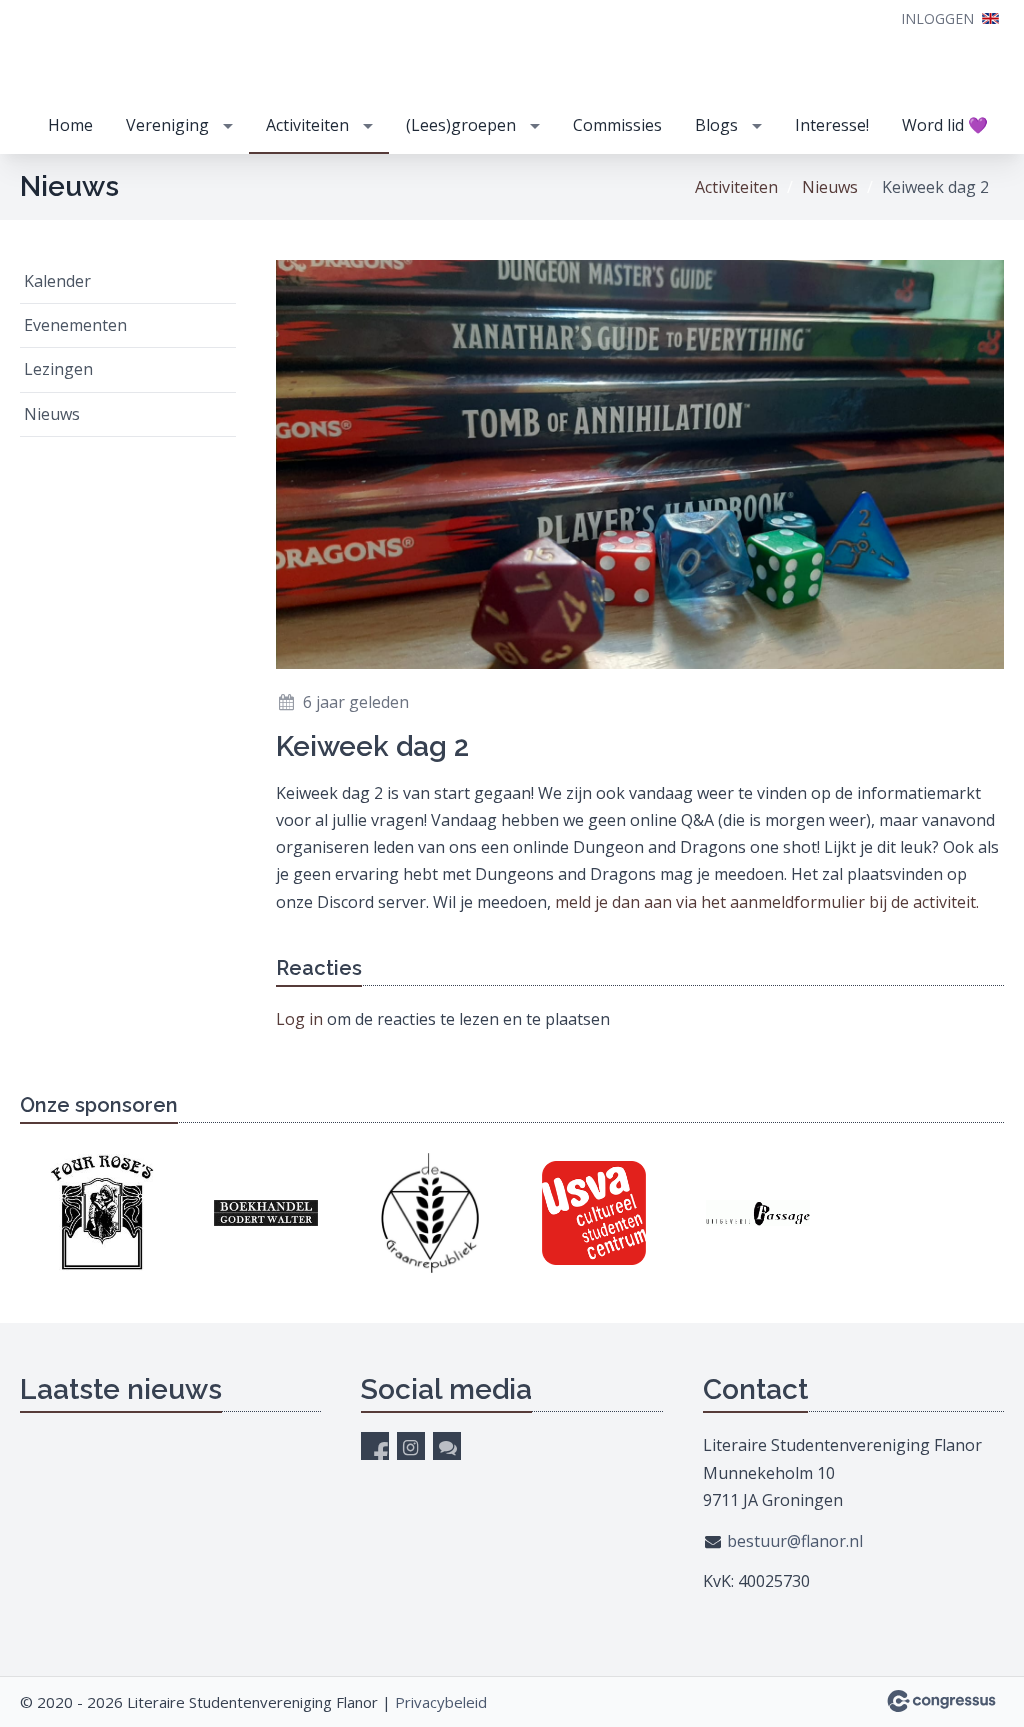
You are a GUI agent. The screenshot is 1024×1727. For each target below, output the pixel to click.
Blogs (716, 125)
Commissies (617, 125)
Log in (299, 1019)
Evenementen (75, 325)
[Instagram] (411, 1446)
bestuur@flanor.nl (795, 1541)
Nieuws (830, 187)
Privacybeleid (441, 1702)
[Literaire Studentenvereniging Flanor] (140, 50)
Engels (990, 18)
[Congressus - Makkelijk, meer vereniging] (941, 1701)
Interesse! (832, 125)
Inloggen (937, 18)
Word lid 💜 (945, 125)
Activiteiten (307, 125)
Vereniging (167, 125)
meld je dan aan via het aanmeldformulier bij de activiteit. (769, 902)
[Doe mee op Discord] (447, 1446)
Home (70, 125)
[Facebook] (375, 1446)
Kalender (57, 281)
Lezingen (58, 369)
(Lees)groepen (461, 125)
